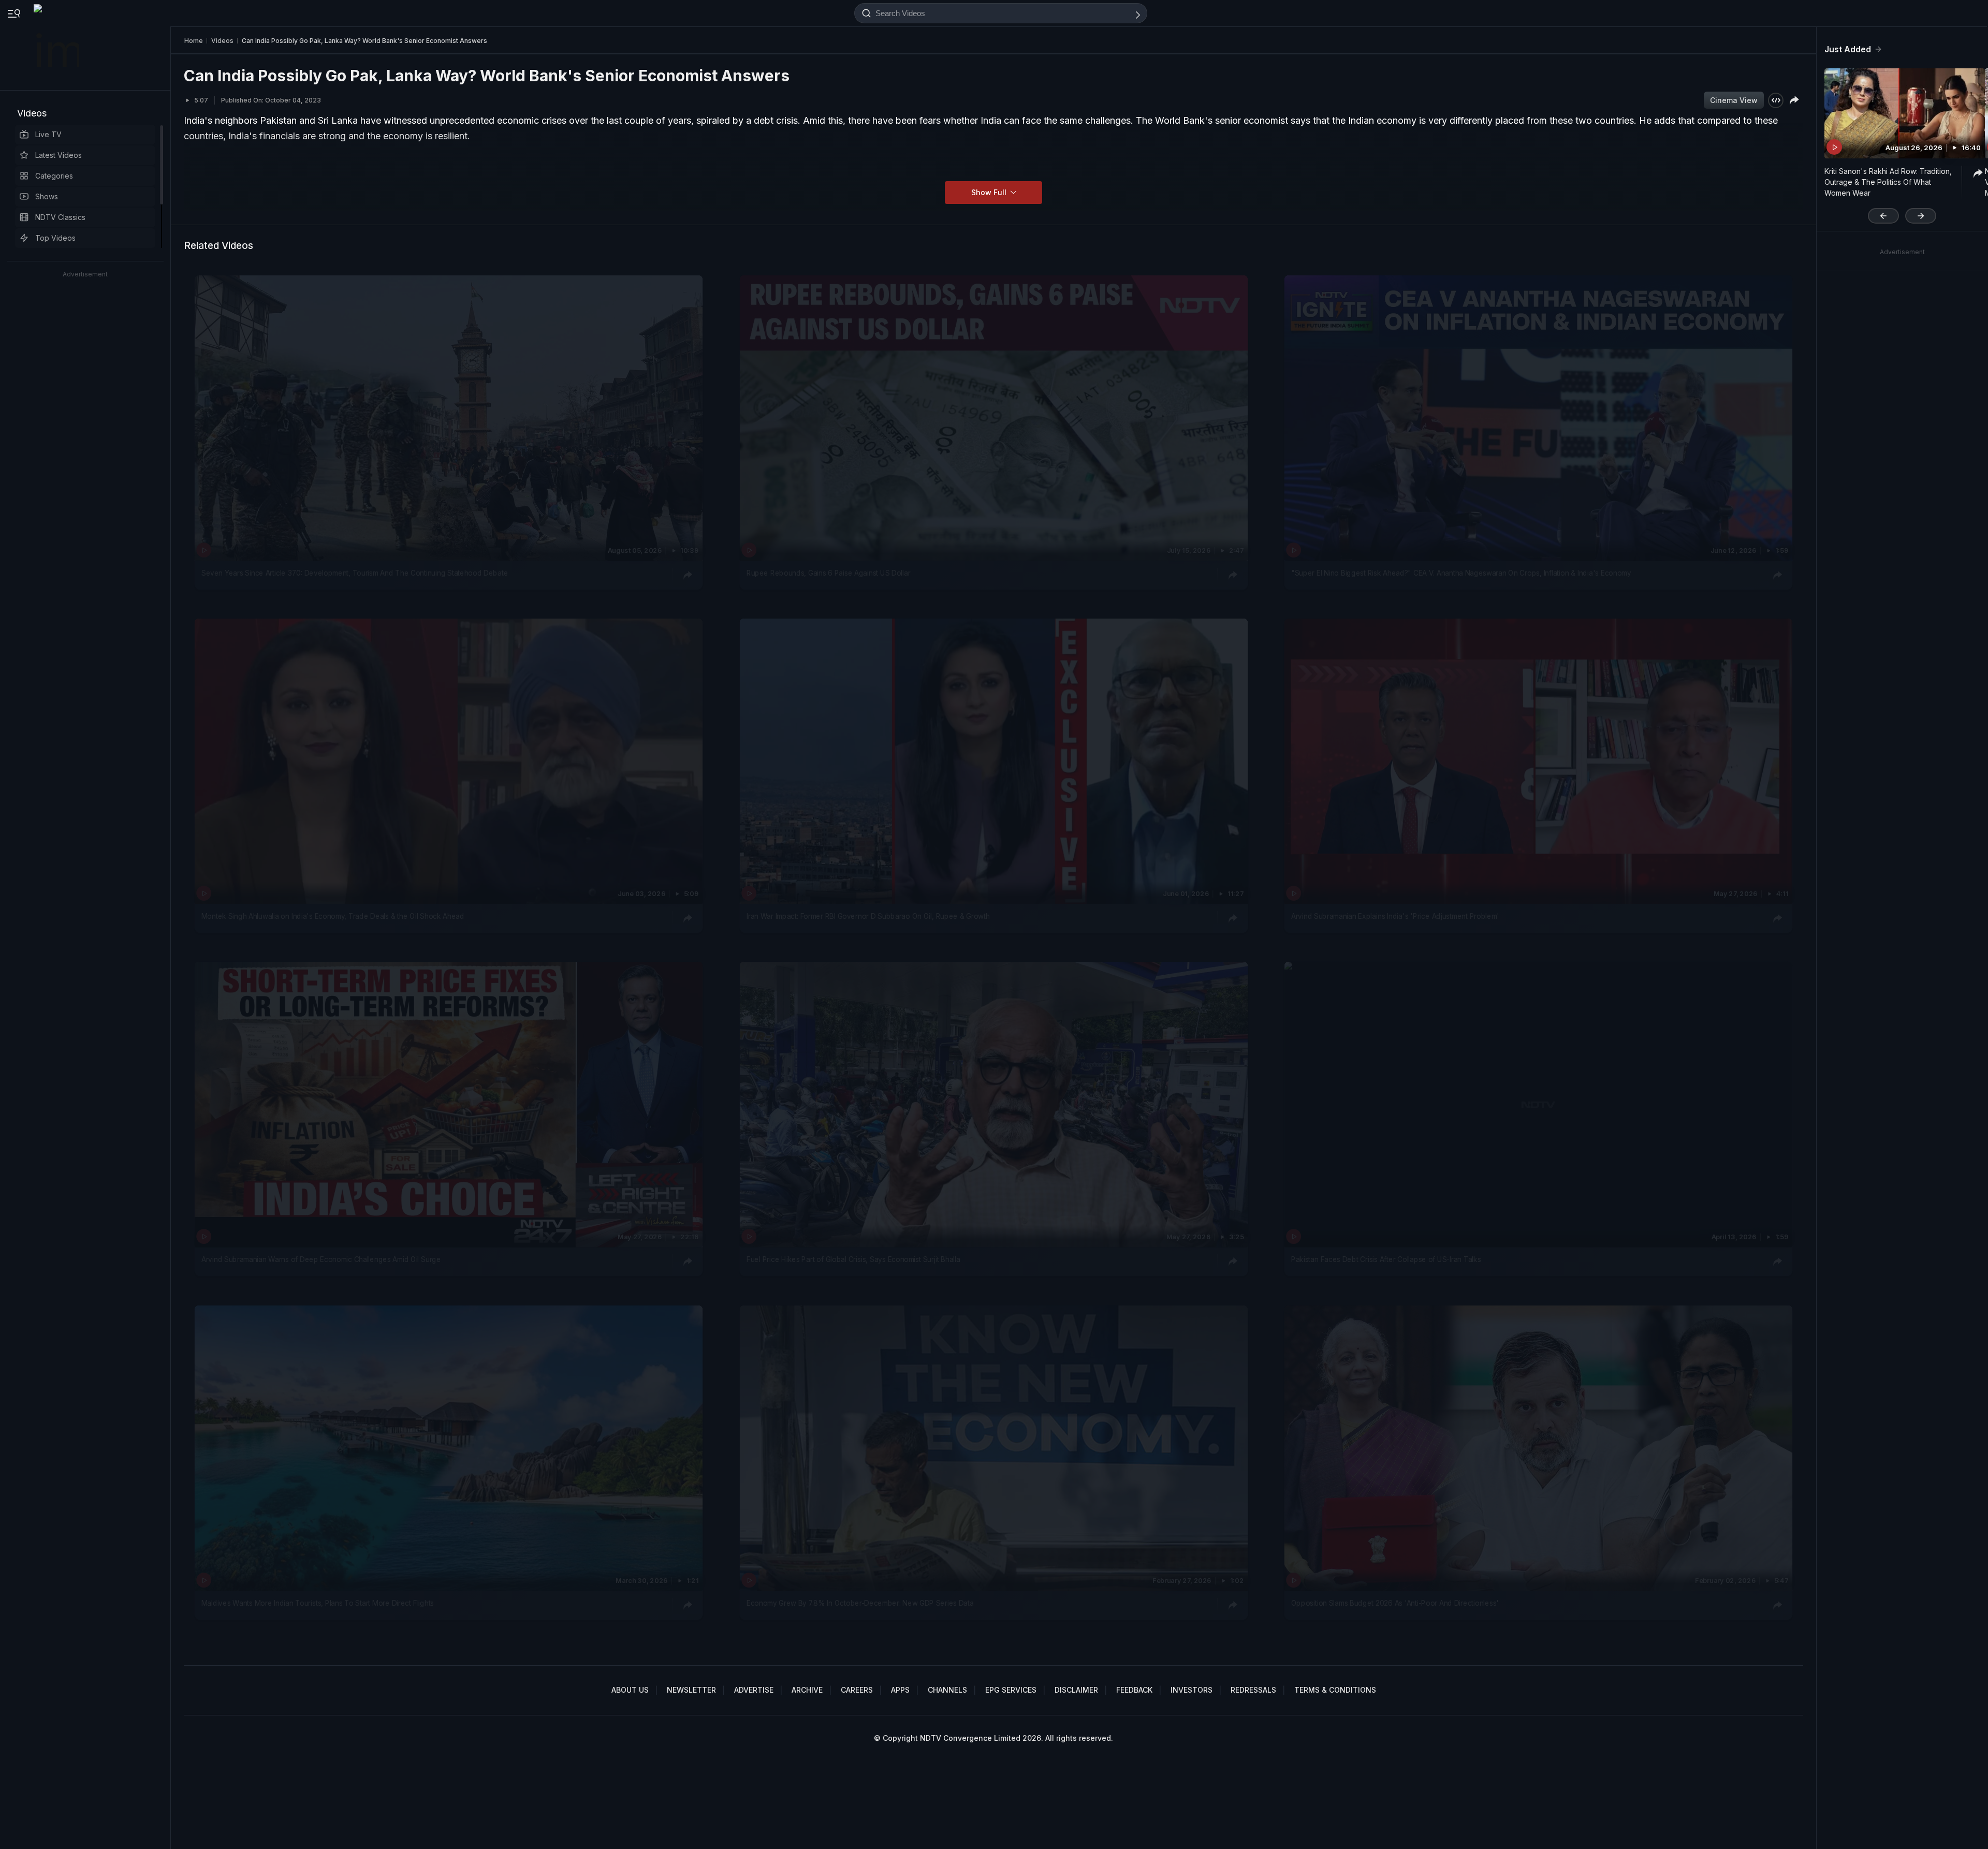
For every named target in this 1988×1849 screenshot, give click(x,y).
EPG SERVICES (1011, 1690)
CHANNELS (947, 1690)
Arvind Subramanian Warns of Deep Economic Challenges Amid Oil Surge (321, 1260)
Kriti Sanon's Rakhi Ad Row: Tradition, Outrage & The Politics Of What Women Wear (1888, 182)
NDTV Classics (60, 217)
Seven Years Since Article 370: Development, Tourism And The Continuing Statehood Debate (355, 573)
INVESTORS (1192, 1690)
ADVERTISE (754, 1690)
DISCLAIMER (1076, 1690)
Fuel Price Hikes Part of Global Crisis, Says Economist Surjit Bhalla (853, 1260)
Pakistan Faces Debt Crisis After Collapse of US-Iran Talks (1386, 1260)
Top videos (55, 238)
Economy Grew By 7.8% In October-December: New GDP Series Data (860, 1603)
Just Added (1848, 49)
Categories (54, 176)
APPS (900, 1690)
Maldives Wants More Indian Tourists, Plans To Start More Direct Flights (318, 1603)
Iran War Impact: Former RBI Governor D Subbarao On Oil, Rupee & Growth (868, 916)
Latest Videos (59, 155)
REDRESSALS (1253, 1690)
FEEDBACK (1134, 1690)
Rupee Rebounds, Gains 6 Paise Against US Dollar (829, 573)
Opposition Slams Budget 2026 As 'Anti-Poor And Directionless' (1395, 1603)
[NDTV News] (57, 45)
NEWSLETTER (691, 1690)
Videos (32, 113)
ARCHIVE (807, 1690)
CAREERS (857, 1690)
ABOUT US (630, 1690)
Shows (47, 196)
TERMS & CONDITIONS (1335, 1690)
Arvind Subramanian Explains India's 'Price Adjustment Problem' (1395, 916)
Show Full (990, 192)
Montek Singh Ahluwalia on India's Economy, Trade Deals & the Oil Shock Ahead (333, 916)
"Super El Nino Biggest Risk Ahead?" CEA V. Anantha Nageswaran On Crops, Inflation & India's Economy (1461, 573)
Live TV (48, 134)
